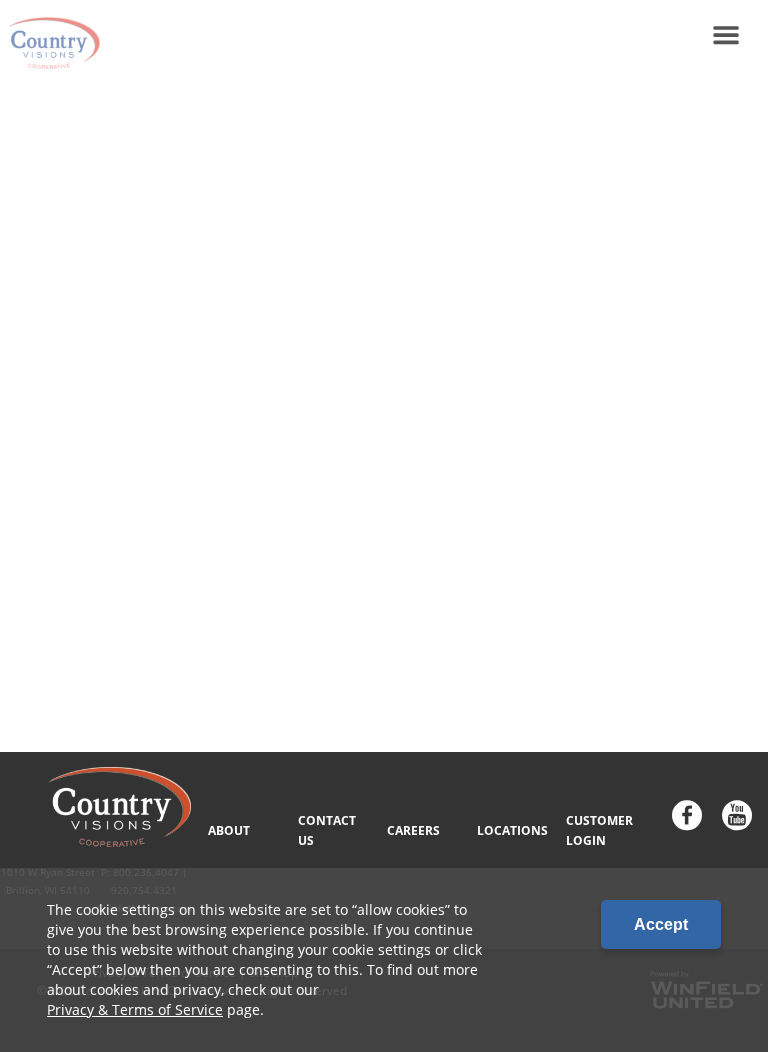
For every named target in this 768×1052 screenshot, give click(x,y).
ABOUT (229, 830)
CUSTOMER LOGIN (599, 830)
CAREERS (413, 830)
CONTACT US (327, 830)
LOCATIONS (512, 830)
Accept (661, 924)
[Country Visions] (50, 35)
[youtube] (737, 817)
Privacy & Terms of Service (135, 1009)
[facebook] (687, 817)
